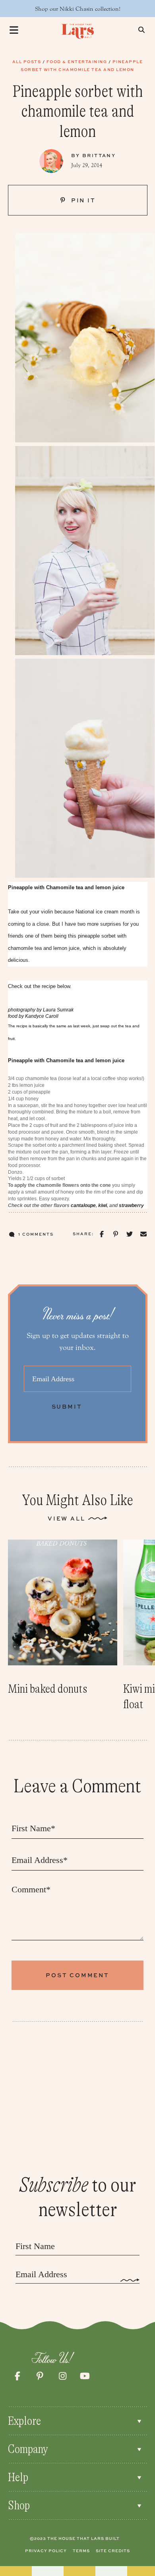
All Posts (27, 62)
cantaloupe (83, 1205)
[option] (63, 1618)
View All (66, 1518)
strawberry (131, 1205)
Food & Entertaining (77, 62)
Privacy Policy (46, 2551)
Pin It (82, 200)
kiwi (103, 1205)
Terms (81, 2551)
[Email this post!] (143, 1234)
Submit (67, 1406)
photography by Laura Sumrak (41, 1010)
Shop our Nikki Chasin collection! (78, 9)
